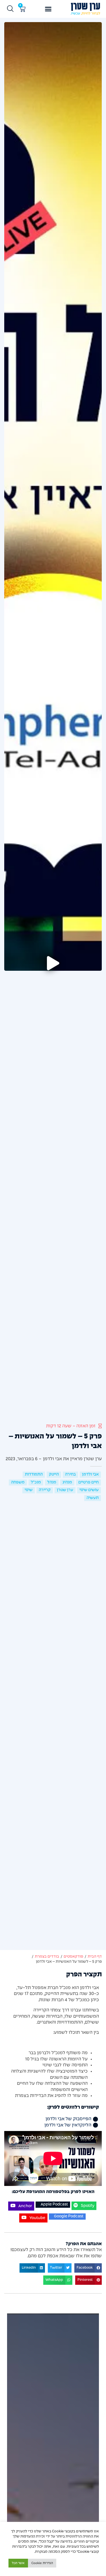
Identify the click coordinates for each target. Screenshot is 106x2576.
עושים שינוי (89, 1490)
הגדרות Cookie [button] (42, 2563)
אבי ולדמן (90, 1474)
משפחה (18, 1482)
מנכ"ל (36, 1482)
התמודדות (34, 1474)
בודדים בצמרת (47, 1957)
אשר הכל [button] (18, 2563)
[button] (48, 9)
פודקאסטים (73, 1957)
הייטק (54, 1474)
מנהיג (67, 1482)
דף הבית (95, 1957)
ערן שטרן (65, 1490)
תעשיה (93, 1498)
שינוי (29, 1490)
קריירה (45, 1490)
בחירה (70, 1474)
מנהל (52, 1482)
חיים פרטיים (88, 1482)
